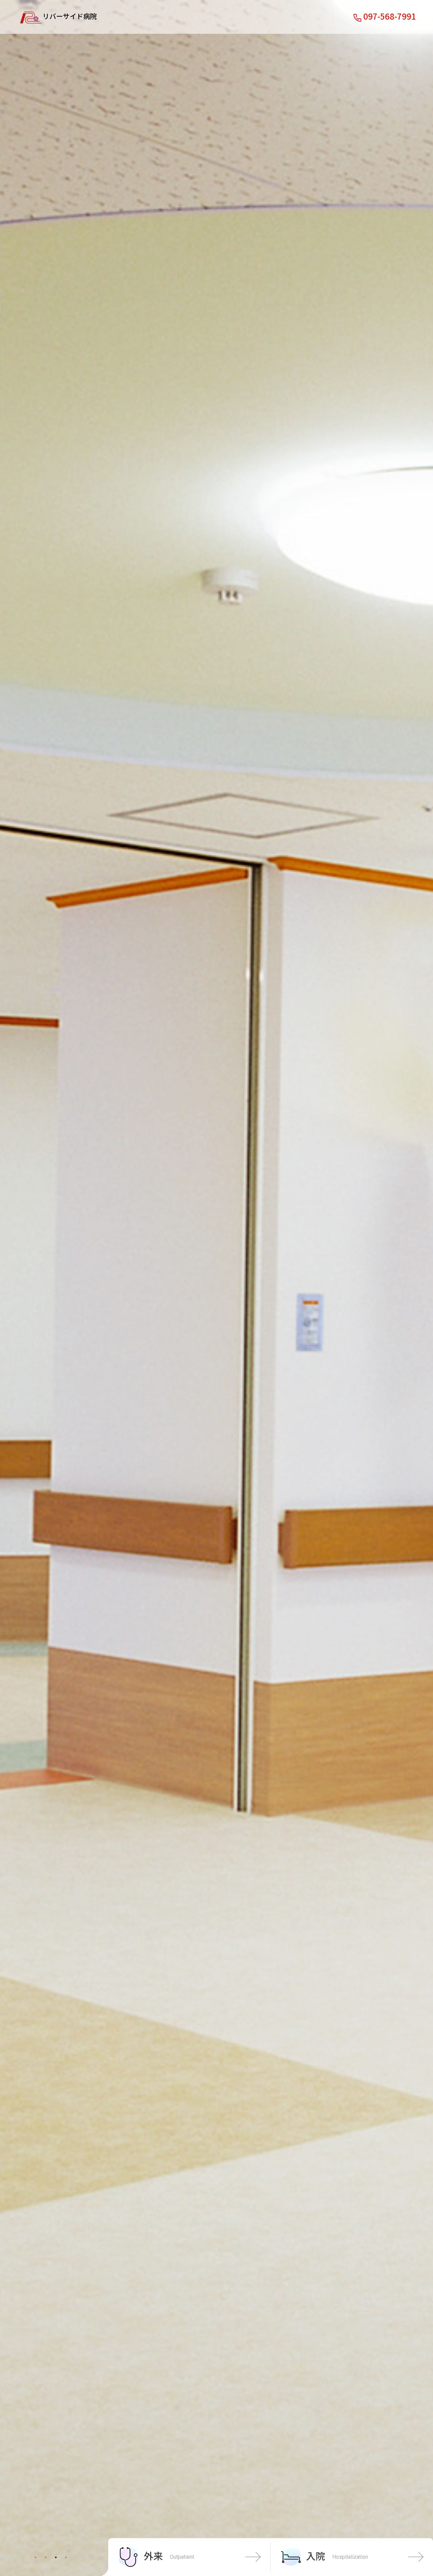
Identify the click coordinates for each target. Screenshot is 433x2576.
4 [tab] (66, 2557)
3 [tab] (56, 2557)
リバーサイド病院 (70, 16)
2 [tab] (46, 2557)
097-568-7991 (390, 16)
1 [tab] (36, 2557)
